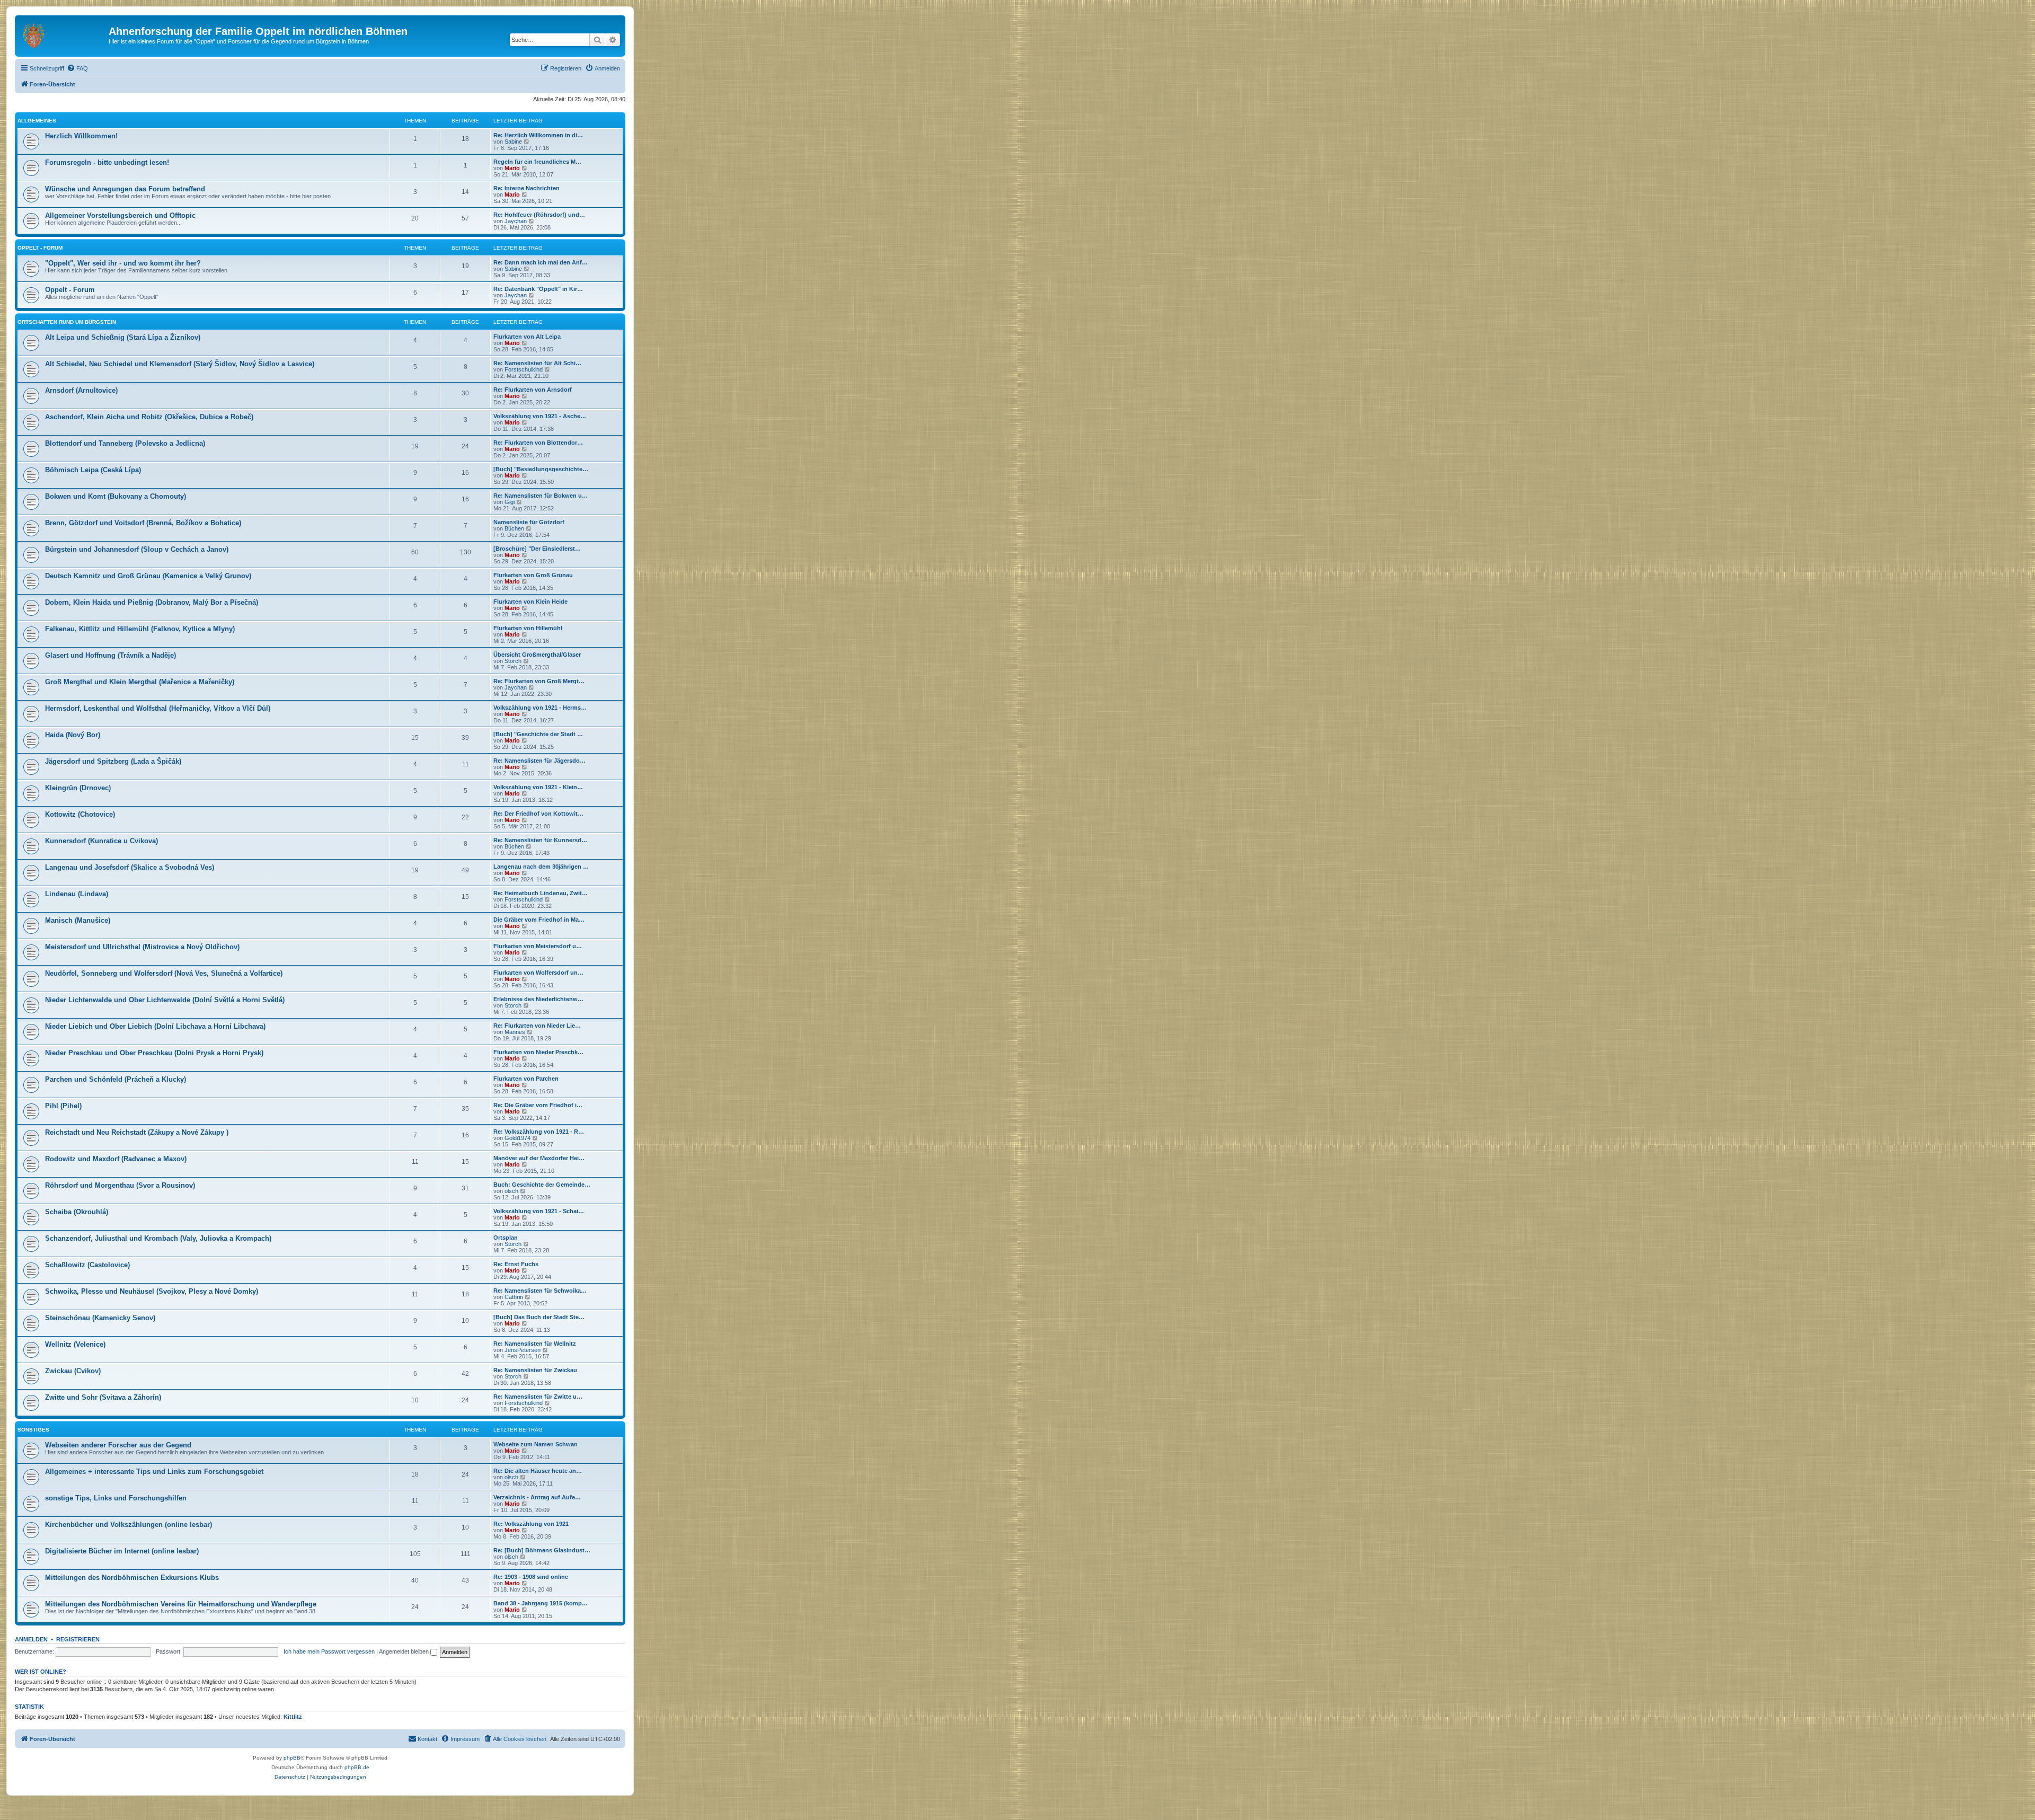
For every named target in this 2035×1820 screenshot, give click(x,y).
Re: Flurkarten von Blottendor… (538, 443)
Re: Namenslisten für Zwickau (535, 1370)
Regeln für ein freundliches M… (537, 162)
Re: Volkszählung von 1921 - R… (539, 1132)
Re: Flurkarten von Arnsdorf (533, 390)
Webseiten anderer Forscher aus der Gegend (118, 1445)
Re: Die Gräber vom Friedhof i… (538, 1105)
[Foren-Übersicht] (63, 34)
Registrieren (78, 1639)
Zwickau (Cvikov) (73, 1371)
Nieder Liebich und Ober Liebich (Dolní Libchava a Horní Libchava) (155, 1026)
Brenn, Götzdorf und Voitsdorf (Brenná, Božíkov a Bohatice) (143, 523)
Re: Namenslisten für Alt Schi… (537, 363)
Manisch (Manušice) (78, 920)
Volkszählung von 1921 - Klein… (538, 787)
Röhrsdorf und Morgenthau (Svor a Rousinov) (120, 1185)
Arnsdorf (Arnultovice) (81, 390)
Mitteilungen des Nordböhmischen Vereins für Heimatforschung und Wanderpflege (181, 1604)
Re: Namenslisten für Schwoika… (540, 1291)
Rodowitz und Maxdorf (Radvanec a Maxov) (116, 1159)
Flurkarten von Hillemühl (528, 628)
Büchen (514, 528)
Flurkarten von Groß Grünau (533, 575)
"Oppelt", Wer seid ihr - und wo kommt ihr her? (123, 263)
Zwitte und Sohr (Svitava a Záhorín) (103, 1397)
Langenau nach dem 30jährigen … (541, 867)
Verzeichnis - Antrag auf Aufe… (537, 1497)
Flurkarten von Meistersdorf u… (538, 946)
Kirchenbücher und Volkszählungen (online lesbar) (129, 1525)
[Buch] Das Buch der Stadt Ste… (539, 1317)
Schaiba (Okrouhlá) (77, 1212)
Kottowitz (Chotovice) (80, 814)
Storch (513, 661)
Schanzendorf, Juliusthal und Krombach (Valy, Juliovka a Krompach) (158, 1238)
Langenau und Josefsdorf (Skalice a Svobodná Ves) (130, 867)
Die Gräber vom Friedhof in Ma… (539, 920)
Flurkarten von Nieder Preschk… (538, 1052)
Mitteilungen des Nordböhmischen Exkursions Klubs (132, 1578)
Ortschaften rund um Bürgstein (67, 322)
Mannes (515, 1032)
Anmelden (31, 1639)
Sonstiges (33, 1430)
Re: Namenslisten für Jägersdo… (539, 761)
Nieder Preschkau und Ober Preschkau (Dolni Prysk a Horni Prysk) (154, 1053)
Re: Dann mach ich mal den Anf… (541, 262)
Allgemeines (37, 121)
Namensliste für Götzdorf (529, 522)
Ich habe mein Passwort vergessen (329, 1651)
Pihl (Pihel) (63, 1106)
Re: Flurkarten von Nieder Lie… (537, 1026)
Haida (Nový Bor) (73, 735)
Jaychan (516, 221)
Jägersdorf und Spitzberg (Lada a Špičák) (113, 761)
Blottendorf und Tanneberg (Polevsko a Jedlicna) (125, 443)
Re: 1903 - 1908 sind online (531, 1577)
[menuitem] (77, 68)
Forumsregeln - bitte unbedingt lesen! (107, 162)
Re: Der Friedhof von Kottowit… (538, 814)
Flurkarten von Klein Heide (530, 602)
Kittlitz (293, 1717)
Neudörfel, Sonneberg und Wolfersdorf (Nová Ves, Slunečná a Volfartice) (164, 973)
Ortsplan (506, 1238)
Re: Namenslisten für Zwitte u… (538, 1397)
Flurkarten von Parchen (526, 1079)
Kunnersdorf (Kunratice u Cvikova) (101, 841)
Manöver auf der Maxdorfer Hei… (539, 1158)
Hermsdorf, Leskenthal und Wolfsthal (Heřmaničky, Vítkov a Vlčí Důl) (158, 708)
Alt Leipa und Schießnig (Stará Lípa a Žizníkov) (123, 337)
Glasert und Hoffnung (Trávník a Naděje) (110, 655)
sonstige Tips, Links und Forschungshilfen (116, 1498)
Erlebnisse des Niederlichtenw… (538, 999)
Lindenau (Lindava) (77, 894)
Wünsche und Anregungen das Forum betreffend (125, 189)
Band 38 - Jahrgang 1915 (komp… (541, 1603)
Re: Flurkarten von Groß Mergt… (539, 681)
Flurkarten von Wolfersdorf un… (538, 973)
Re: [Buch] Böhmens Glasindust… (542, 1550)
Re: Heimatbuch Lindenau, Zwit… (541, 893)
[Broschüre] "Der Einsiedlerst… (537, 549)
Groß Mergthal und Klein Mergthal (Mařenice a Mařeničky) (140, 682)
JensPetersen (523, 1350)
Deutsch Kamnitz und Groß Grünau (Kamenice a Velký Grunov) (148, 576)
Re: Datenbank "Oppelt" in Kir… (538, 289)
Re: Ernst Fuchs (516, 1264)
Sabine (513, 142)
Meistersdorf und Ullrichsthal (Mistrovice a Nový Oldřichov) (142, 947)
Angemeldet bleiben (405, 1651)
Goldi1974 (517, 1138)
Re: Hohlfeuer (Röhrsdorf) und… (539, 215)
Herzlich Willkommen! (81, 136)
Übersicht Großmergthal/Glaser (537, 655)
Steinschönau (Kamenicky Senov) (100, 1318)
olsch (511, 1191)
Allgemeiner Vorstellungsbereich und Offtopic (120, 215)
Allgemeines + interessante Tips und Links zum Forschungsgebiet (154, 1472)
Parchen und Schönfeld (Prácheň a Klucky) (116, 1079)
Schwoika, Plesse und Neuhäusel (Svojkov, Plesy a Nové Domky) (152, 1291)
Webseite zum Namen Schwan (536, 1444)
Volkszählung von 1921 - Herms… (540, 708)
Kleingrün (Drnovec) (78, 788)
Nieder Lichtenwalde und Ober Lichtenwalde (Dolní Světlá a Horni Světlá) (165, 1000)
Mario (512, 168)
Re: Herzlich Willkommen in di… (538, 135)
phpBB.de (357, 1767)
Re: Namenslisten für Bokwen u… (541, 496)
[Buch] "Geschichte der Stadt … (538, 734)
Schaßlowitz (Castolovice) (87, 1265)
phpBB (292, 1758)
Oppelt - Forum (40, 248)
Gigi (510, 502)
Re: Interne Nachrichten (527, 188)
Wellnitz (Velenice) (75, 1344)
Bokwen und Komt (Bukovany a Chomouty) (116, 496)
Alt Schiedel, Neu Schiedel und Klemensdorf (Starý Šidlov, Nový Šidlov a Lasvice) (180, 364)
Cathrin (514, 1297)
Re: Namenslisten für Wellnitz (535, 1344)
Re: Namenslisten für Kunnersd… (540, 840)
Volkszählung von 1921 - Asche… (540, 416)
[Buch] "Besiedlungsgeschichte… (541, 469)
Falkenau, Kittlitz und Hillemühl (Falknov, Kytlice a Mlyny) (140, 629)
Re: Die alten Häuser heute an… (538, 1471)
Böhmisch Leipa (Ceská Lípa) (93, 470)
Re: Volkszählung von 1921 (531, 1524)
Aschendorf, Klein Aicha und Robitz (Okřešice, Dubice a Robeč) (149, 417)
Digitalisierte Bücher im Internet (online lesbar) (122, 1551)
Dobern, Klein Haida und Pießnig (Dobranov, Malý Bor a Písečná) (152, 602)
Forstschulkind (524, 369)
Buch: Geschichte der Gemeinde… (542, 1185)
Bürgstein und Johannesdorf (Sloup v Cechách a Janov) (137, 549)
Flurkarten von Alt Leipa (527, 337)
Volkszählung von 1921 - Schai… (539, 1211)
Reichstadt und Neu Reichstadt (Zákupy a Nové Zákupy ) (137, 1132)
